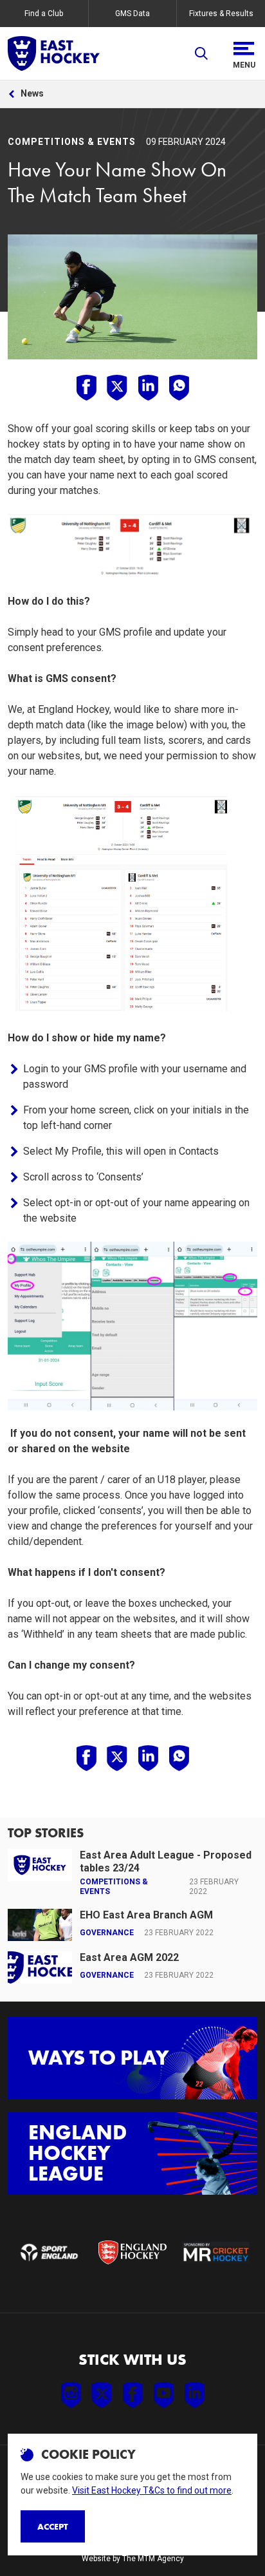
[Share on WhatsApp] (179, 388)
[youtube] (163, 2395)
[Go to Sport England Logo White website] (49, 2252)
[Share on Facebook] (86, 388)
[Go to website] (216, 2252)
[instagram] (71, 2395)
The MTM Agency (153, 2559)
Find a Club (44, 14)
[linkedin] (194, 2395)
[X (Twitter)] (102, 2395)
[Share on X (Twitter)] (117, 388)
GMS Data (132, 14)
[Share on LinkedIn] (148, 388)
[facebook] (132, 2395)
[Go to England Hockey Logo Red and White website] (132, 2252)
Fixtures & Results (221, 14)
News (32, 93)
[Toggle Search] (201, 53)
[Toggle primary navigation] (244, 53)
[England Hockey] (54, 53)
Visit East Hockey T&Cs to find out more (152, 2490)
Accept (53, 2526)
